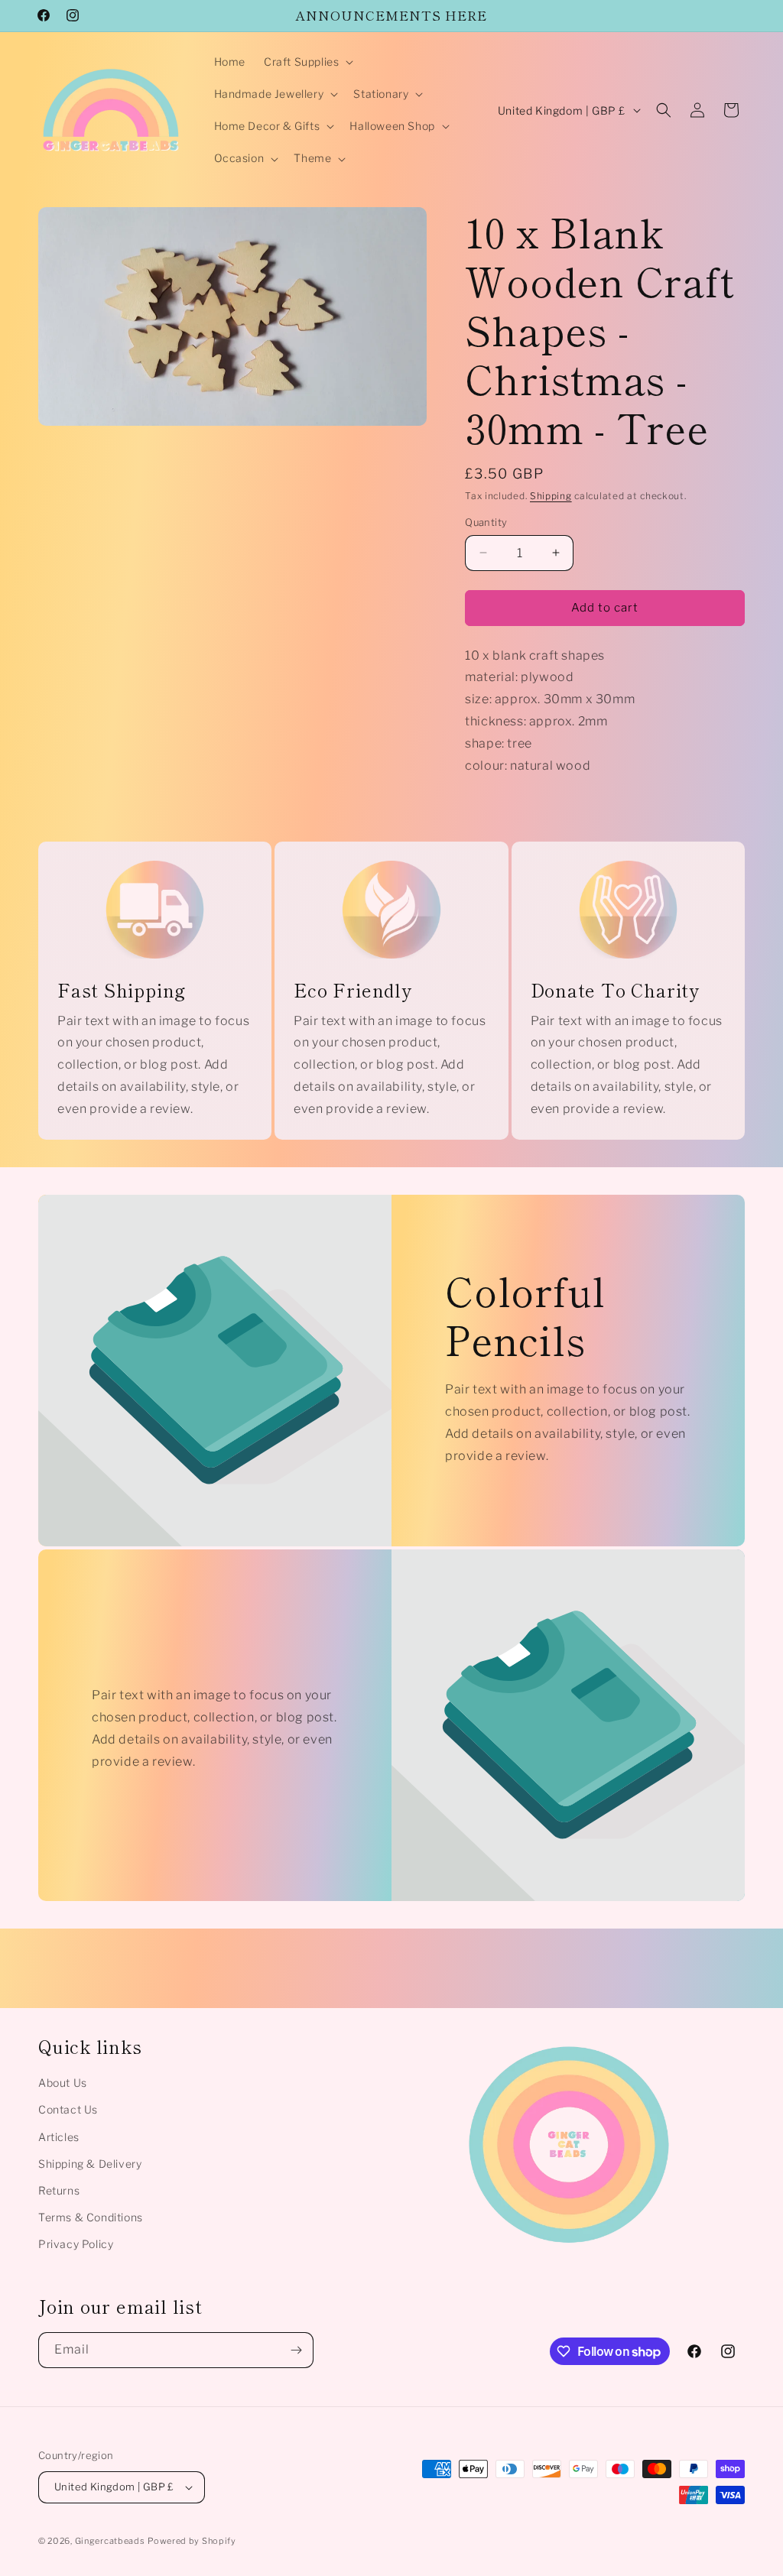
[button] (307, 62)
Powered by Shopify (192, 2541)
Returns (59, 2190)
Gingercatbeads (110, 2541)
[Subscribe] (296, 2350)
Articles (59, 2137)
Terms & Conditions (91, 2217)
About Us (63, 2083)
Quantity (486, 522)
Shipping (551, 496)
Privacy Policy (76, 2244)
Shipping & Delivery (90, 2164)
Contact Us (68, 2109)
